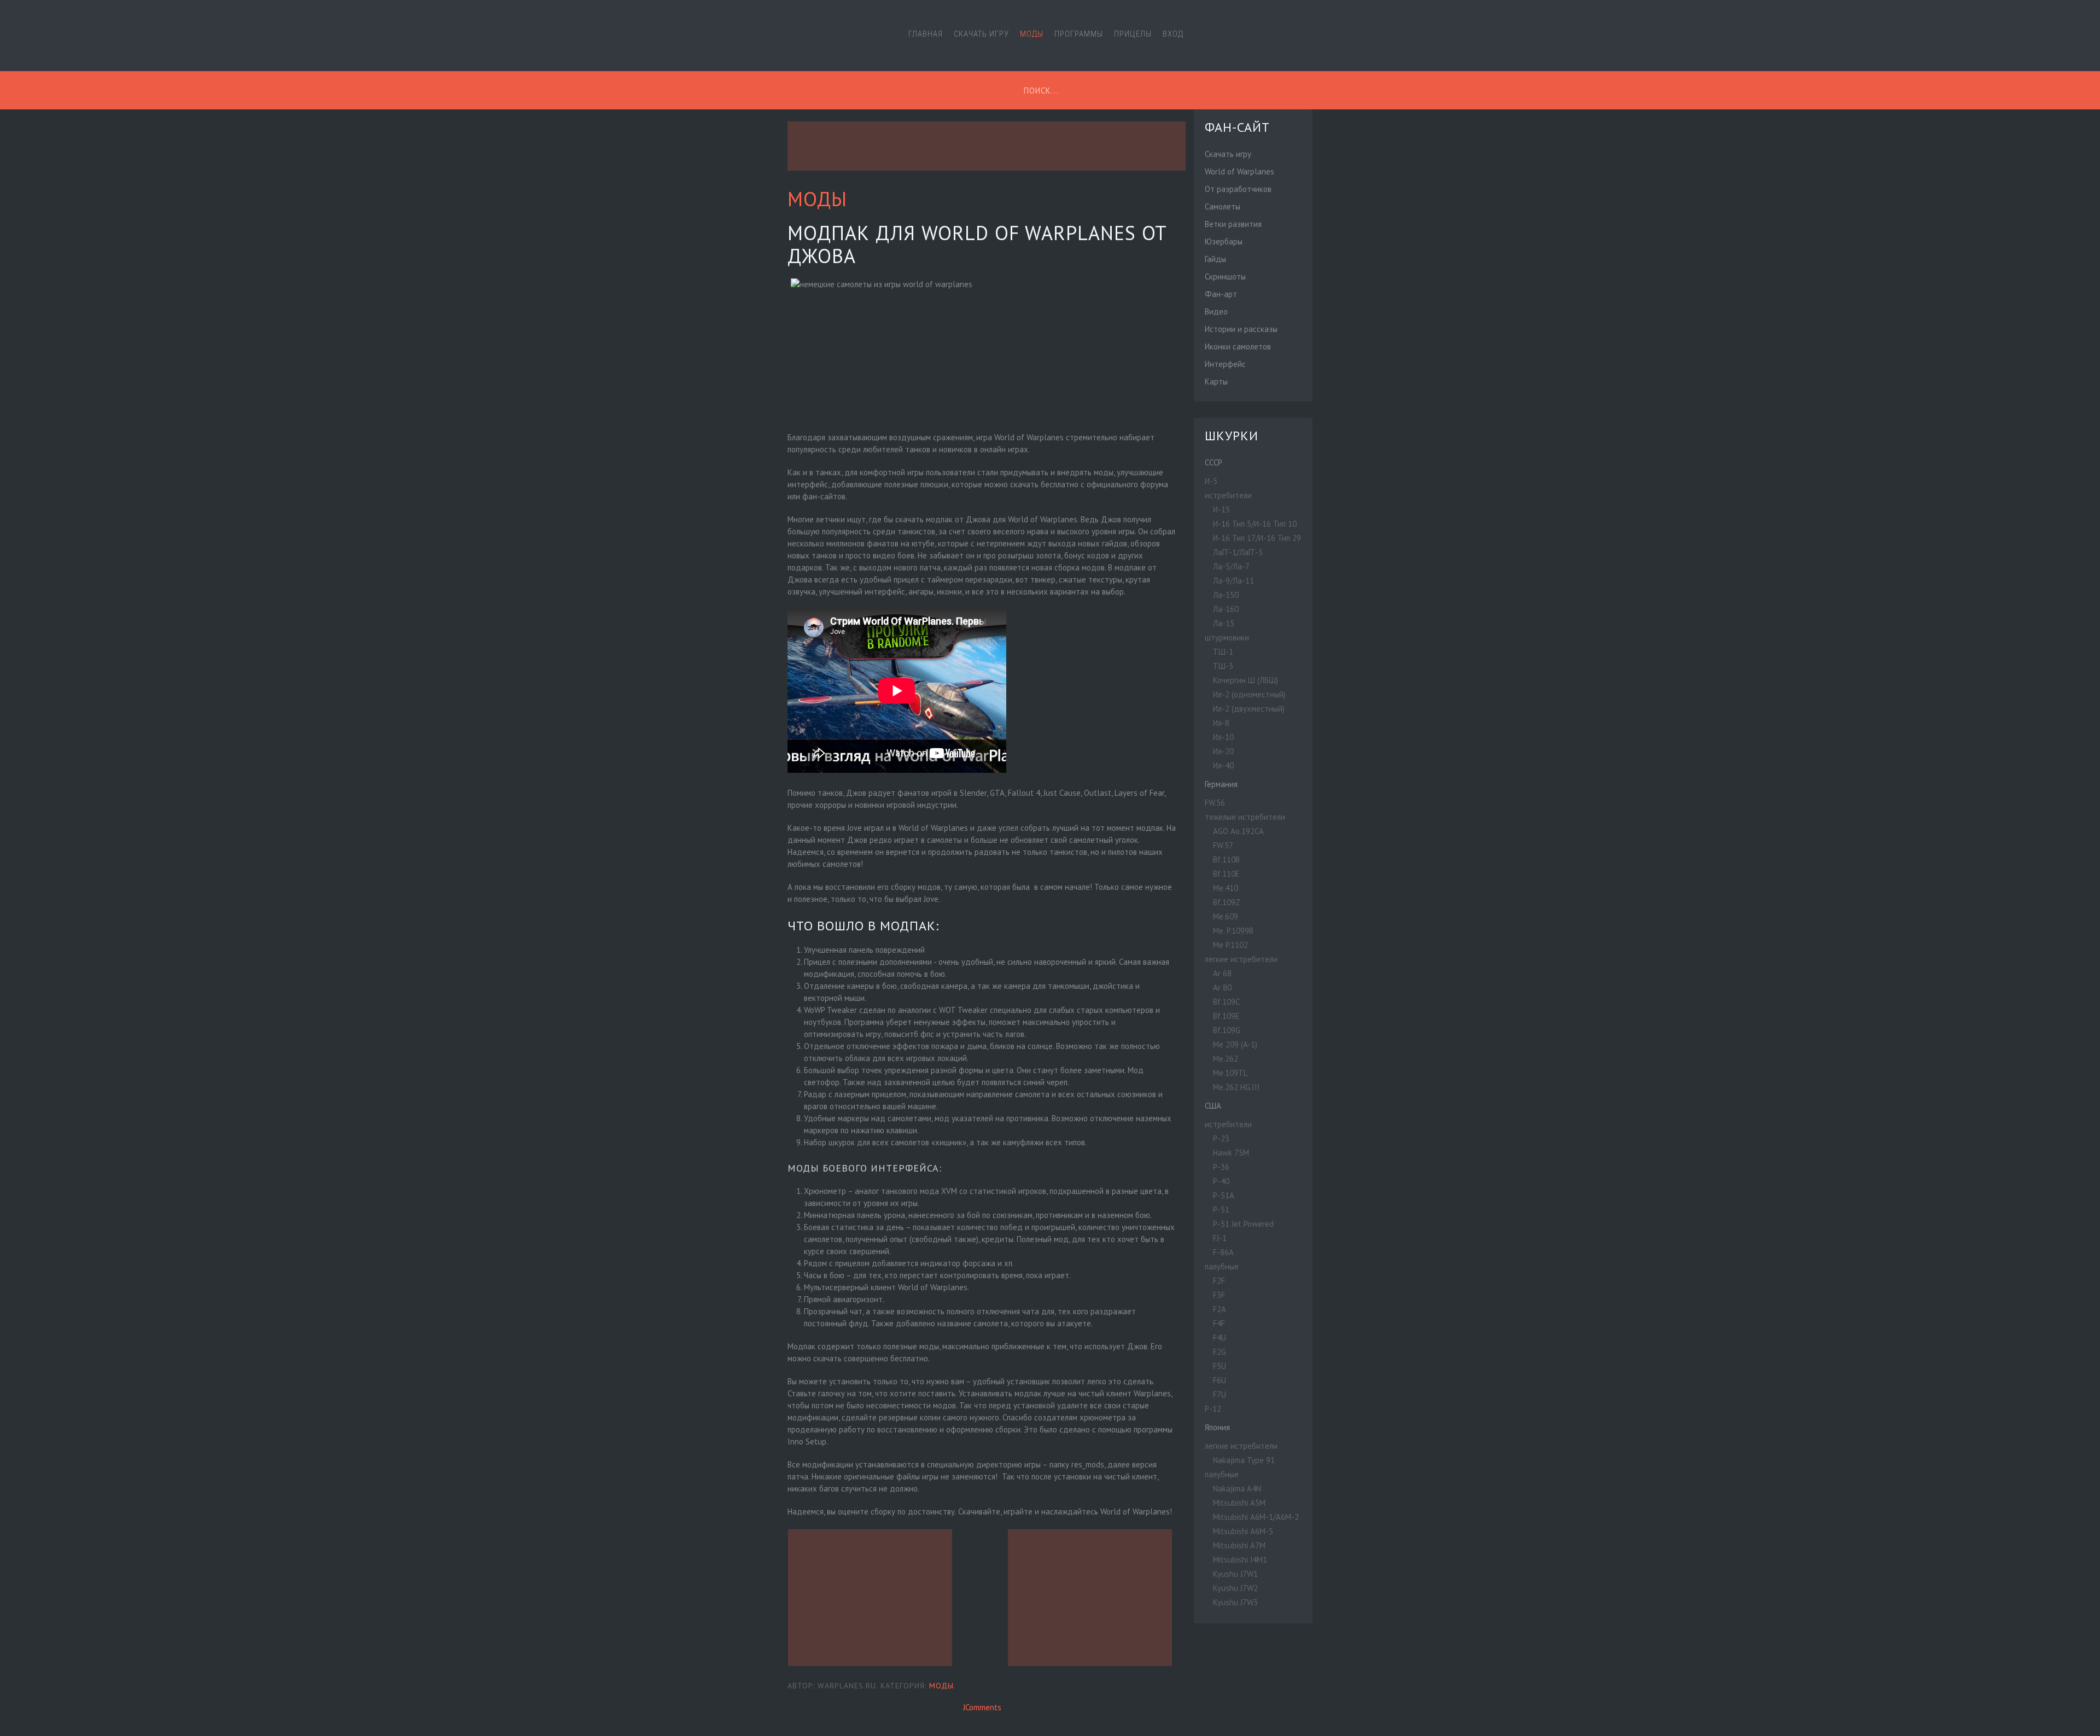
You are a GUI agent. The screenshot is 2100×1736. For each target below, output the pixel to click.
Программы (1079, 34)
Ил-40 (1223, 765)
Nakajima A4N (1237, 1489)
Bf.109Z (1227, 902)
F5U (1220, 1366)
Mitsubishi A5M (1239, 1503)
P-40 (1221, 1181)
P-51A (1224, 1195)
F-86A (1223, 1252)
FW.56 (1215, 803)
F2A (1220, 1309)
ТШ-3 (1223, 666)
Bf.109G (1227, 1030)
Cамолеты (1223, 206)
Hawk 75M (1231, 1153)
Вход (1173, 34)
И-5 (1211, 481)
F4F (1219, 1323)
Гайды (1215, 259)
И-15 (1221, 509)
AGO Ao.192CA (1238, 831)
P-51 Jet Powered (1243, 1224)
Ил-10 (1223, 737)
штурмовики (1227, 637)
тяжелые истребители (1245, 817)
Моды (1032, 34)
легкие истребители (1241, 959)
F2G (1220, 1352)
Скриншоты (1225, 276)
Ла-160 (1226, 609)
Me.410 (1226, 888)
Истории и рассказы (1241, 329)
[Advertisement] (987, 146)
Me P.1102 (1230, 945)
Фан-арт (1221, 294)
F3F (1219, 1295)
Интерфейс (1225, 364)
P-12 (1213, 1409)
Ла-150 (1226, 595)
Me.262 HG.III (1236, 1087)
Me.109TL (1230, 1073)
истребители (1228, 495)
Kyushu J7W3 (1235, 1602)
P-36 (1221, 1167)
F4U (1220, 1338)
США (1213, 1106)
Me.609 (1226, 916)
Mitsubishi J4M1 (1240, 1560)
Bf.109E (1226, 1016)
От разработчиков (1238, 189)
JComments (982, 1707)
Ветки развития (1233, 224)
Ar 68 (1222, 973)
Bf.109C (1226, 1002)
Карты (1216, 381)
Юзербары (1224, 241)
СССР (1214, 462)
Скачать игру (981, 34)
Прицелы (1133, 34)
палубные (1222, 1266)
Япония (1217, 1427)
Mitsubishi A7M (1239, 1545)
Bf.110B (1226, 860)
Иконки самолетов (1238, 346)
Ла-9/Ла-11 (1233, 581)
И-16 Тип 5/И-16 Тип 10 (1255, 524)
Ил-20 (1223, 751)
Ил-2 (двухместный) (1249, 709)
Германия (1221, 784)
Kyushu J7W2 (1235, 1588)
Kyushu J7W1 (1235, 1574)
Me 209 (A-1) (1235, 1044)
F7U (1220, 1394)
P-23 (1221, 1138)
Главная (926, 34)
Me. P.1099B (1233, 931)
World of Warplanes (1239, 171)
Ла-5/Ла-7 (1231, 566)
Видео (1216, 311)
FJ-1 (1220, 1238)
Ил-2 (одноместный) (1249, 694)
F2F (1219, 1281)
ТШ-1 (1223, 652)
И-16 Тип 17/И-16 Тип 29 (1257, 538)
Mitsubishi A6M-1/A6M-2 (1256, 1517)
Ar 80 (1222, 988)
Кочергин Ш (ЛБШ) (1246, 680)
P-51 (1221, 1210)
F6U (1220, 1380)
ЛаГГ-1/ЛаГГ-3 (1238, 552)
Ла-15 (1224, 623)
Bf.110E (1226, 874)
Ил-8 (1221, 723)
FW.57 (1223, 845)
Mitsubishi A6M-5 (1243, 1531)
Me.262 (1226, 1059)
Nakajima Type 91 (1244, 1460)
